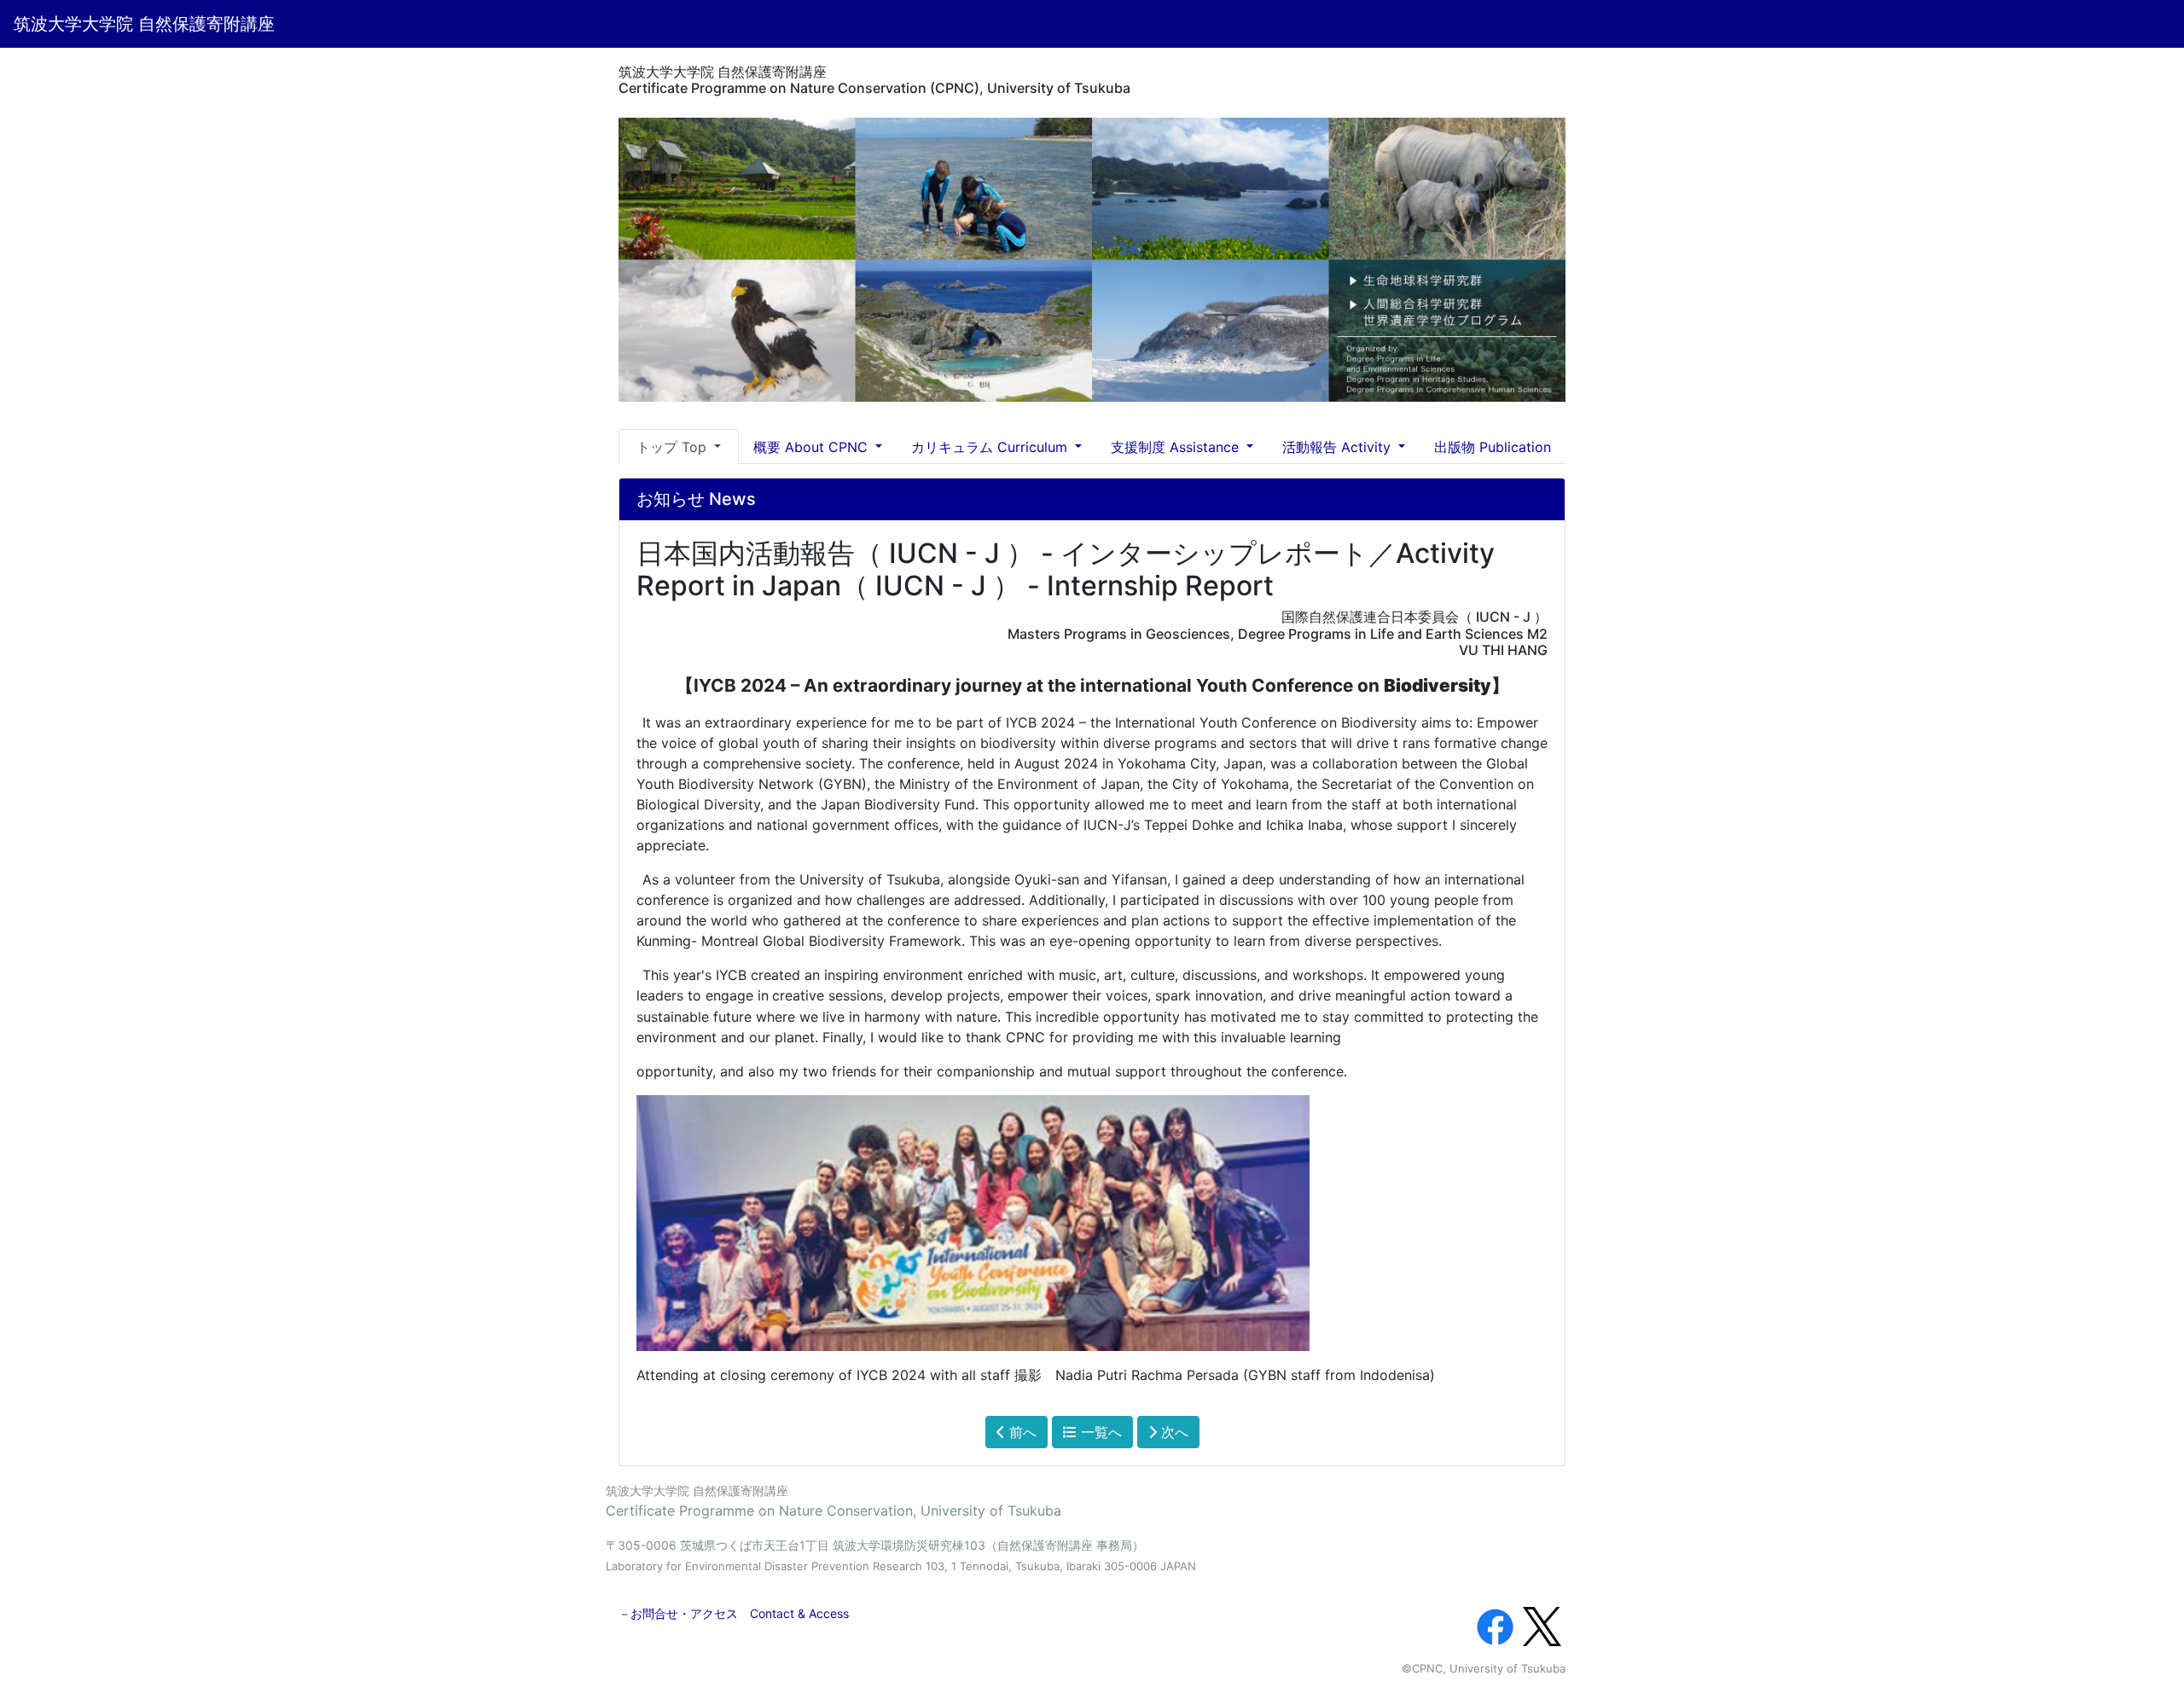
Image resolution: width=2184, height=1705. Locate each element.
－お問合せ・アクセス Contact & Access (734, 1613)
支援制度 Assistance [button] (1177, 447)
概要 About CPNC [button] (813, 447)
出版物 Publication (1493, 447)
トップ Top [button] (674, 447)
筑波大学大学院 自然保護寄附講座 (144, 24)
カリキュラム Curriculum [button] (991, 447)
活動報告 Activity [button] (1339, 447)
